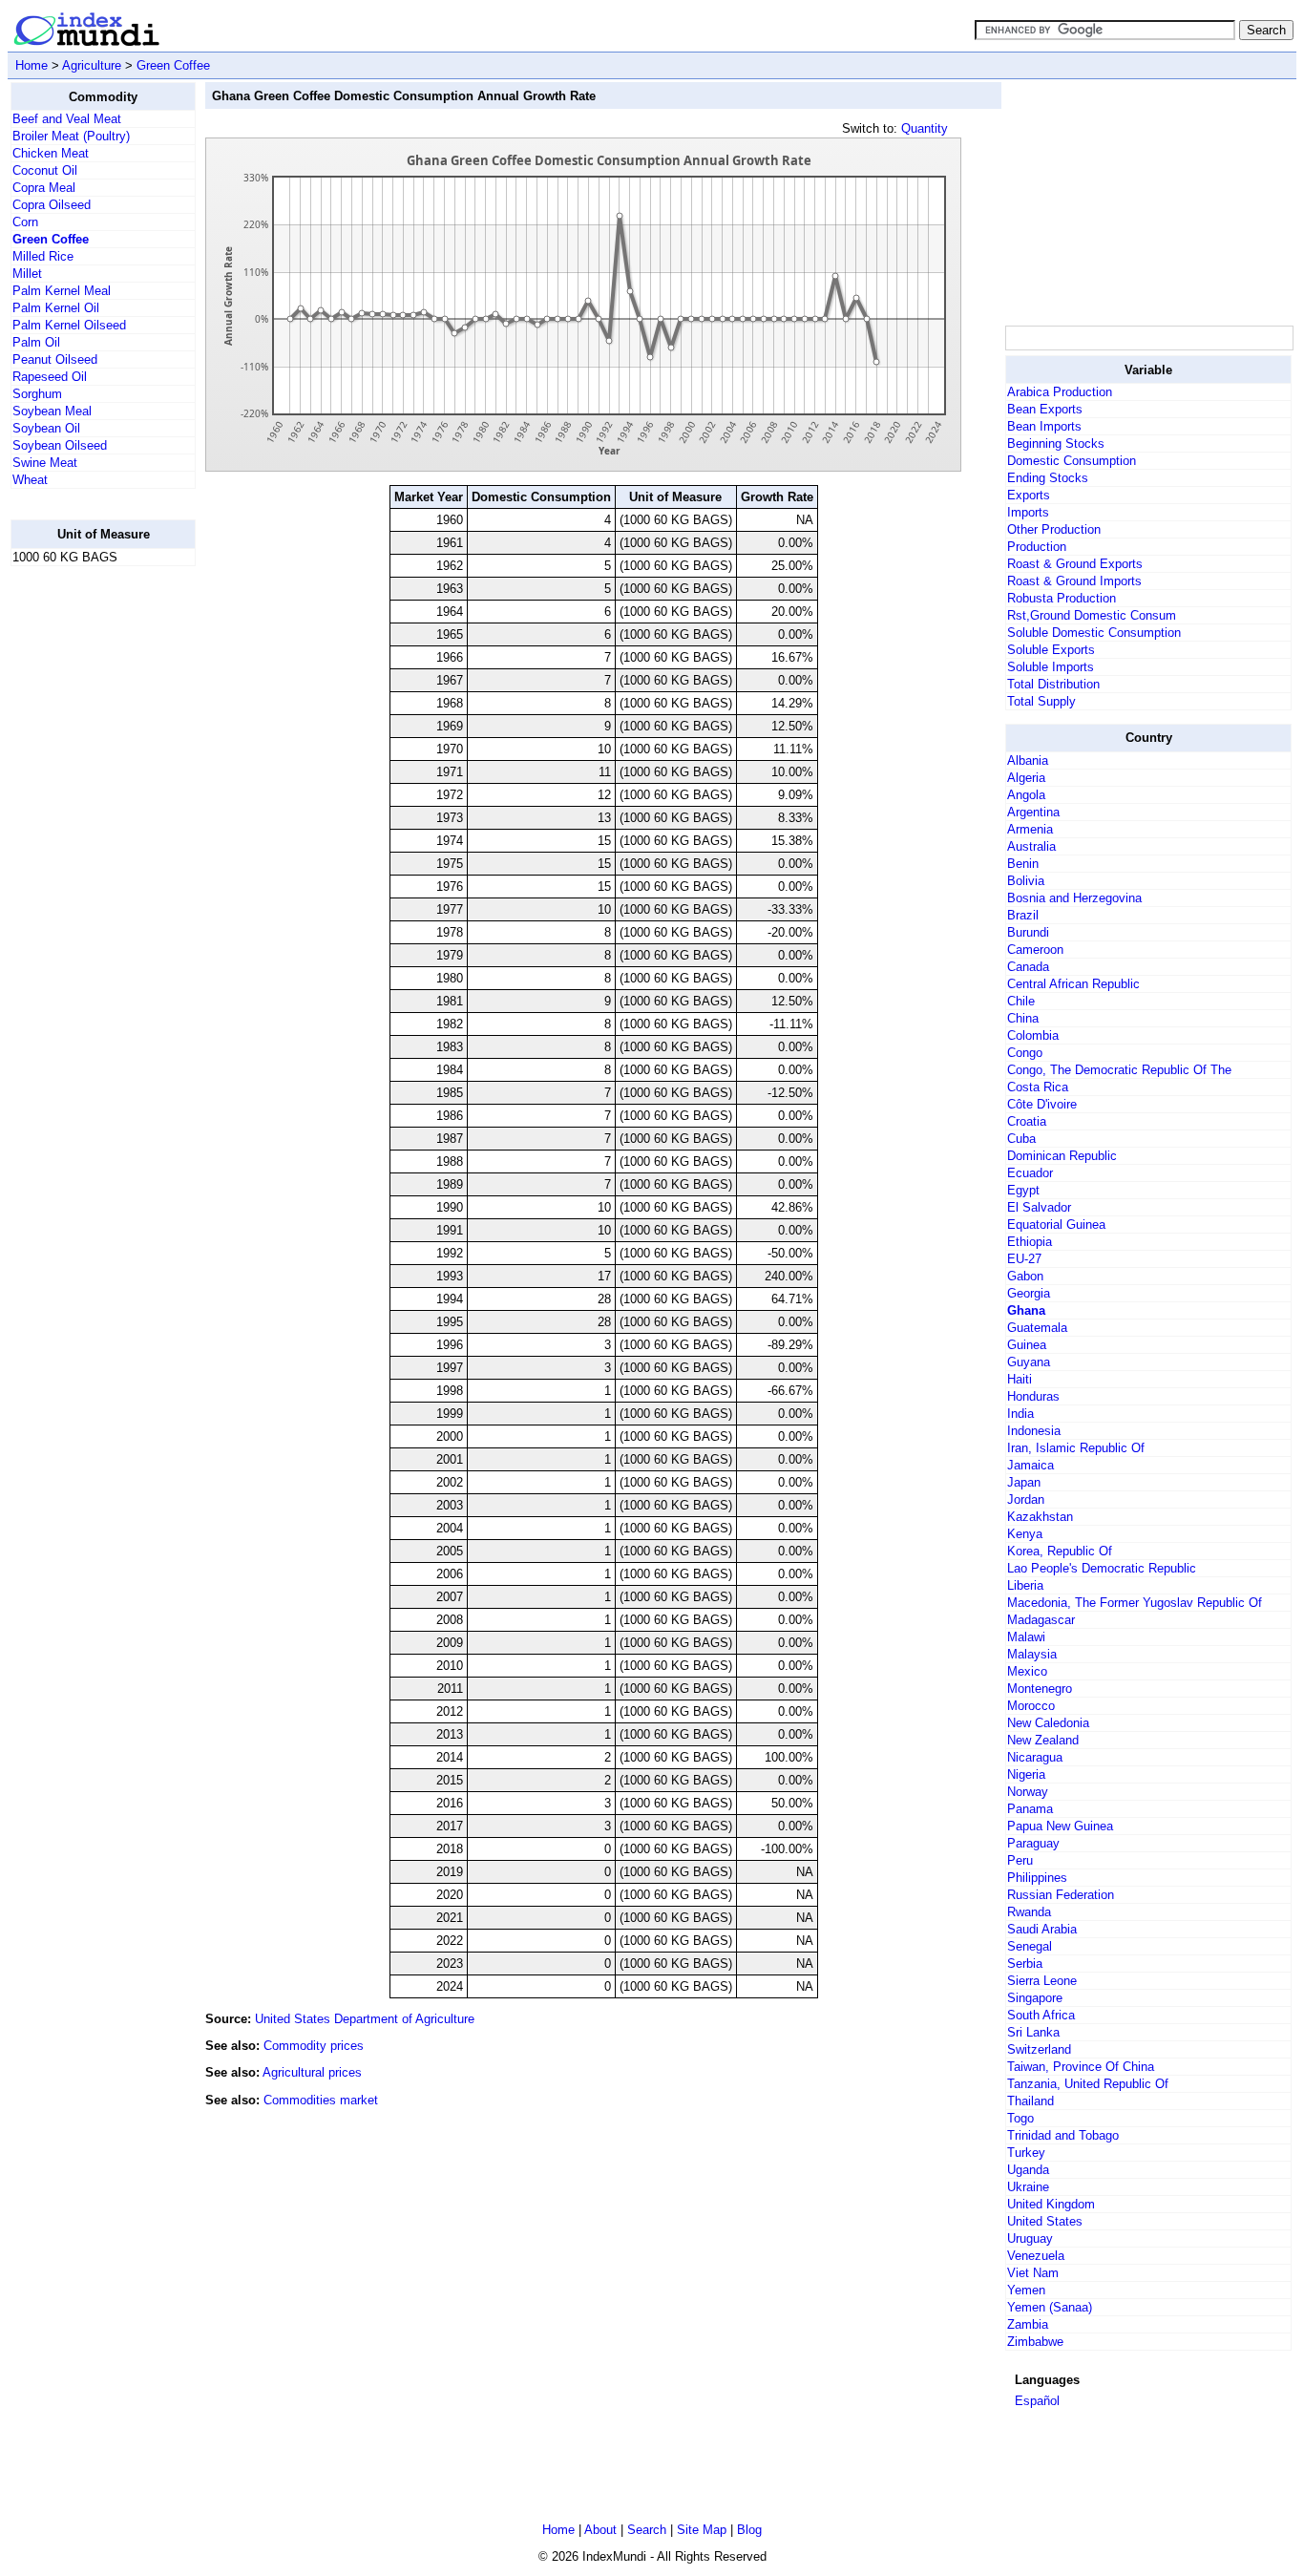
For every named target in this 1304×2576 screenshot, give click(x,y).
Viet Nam (1033, 2273)
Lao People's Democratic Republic (1102, 1568)
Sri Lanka (1033, 2032)
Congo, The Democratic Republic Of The (1119, 1070)
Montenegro (1040, 1689)
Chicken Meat (51, 153)
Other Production (1054, 529)
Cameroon (1035, 950)
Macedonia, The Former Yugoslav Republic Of (1135, 1603)
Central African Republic (1073, 984)
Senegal (1030, 1946)
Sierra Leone (1042, 1981)
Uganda (1028, 2170)
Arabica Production (1060, 392)
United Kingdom (1051, 2204)
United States (1045, 2221)
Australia (1031, 846)
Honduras (1033, 1396)
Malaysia (1032, 1654)
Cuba (1021, 1139)
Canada (1028, 967)
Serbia (1025, 1964)
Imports (1028, 512)
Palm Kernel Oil (56, 308)
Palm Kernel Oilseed (69, 325)
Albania (1028, 760)
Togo (1020, 2118)
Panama (1030, 1809)
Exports (1029, 495)
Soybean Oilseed (60, 445)
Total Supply (1041, 701)
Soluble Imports (1051, 667)
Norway (1028, 1792)
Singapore (1035, 1998)
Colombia (1033, 1035)
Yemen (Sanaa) (1050, 2307)
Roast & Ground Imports (1074, 581)
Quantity (925, 128)
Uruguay (1030, 2238)
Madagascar (1041, 1620)
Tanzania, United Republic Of (1088, 2084)
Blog (749, 2530)
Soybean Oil (46, 428)
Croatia (1027, 1121)
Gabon (1025, 1276)
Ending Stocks (1048, 478)
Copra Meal (44, 188)
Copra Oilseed (52, 205)
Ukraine (1028, 2187)
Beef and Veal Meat (67, 119)
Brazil (1023, 915)
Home (32, 65)
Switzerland (1039, 2049)
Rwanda (1029, 1912)
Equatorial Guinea (1056, 1225)
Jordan (1026, 1499)
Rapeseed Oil (50, 377)
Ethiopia (1030, 1242)
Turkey (1026, 2153)
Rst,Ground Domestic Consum (1092, 615)
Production (1037, 547)
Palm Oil (36, 342)
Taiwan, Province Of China (1081, 2067)
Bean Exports (1045, 409)
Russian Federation (1061, 1895)
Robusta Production (1062, 598)
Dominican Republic (1062, 1156)
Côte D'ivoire (1042, 1104)
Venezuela (1036, 2256)
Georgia (1029, 1293)
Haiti (1020, 1379)
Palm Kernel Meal (62, 291)
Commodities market (321, 2100)
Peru (1020, 1860)
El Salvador (1039, 1207)
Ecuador (1030, 1173)
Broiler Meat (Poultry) (71, 136)
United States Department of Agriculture (365, 2019)
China (1023, 1018)
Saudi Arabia (1042, 1929)
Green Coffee (173, 65)
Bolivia (1026, 881)
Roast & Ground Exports (1075, 564)
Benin (1023, 864)
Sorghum (37, 394)
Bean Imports (1044, 426)
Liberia (1025, 1585)
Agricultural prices (312, 2072)
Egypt (1023, 1190)
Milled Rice (43, 256)
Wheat (30, 480)
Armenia (1030, 829)
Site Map (702, 2530)
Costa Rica (1038, 1087)
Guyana (1029, 1362)
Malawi (1026, 1637)
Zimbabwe (1035, 2342)
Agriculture (92, 65)
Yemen (1026, 2290)
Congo (1025, 1053)
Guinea (1027, 1345)
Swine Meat (45, 463)
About (600, 2530)
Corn (25, 222)
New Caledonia (1048, 1723)
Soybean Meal (52, 411)
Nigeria (1026, 1774)
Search (647, 2530)
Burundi (1028, 932)
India (1020, 1414)
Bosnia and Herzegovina (1074, 898)
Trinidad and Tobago (1063, 2135)
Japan (1024, 1482)
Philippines (1037, 1878)
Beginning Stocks (1056, 443)
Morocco (1031, 1706)
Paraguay (1033, 1843)
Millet (27, 274)
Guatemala (1037, 1328)
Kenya (1025, 1534)
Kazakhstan (1040, 1517)
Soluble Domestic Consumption (1094, 633)
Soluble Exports (1051, 650)
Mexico (1027, 1671)
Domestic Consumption (1072, 461)
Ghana (1026, 1310)
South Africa (1041, 2015)
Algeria (1026, 778)
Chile (1021, 1001)
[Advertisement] (87, 868)
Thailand (1031, 2101)
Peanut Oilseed (55, 359)
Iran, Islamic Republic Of (1076, 1448)
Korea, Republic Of (1060, 1551)
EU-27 (1024, 1259)
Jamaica (1031, 1465)
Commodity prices (314, 2046)
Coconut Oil (45, 170)
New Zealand (1043, 1740)
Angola (1026, 795)
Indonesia (1034, 1431)
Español (1037, 2401)
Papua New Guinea (1060, 1826)
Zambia (1028, 2324)
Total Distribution (1053, 684)
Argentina (1033, 812)
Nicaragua (1035, 1757)
